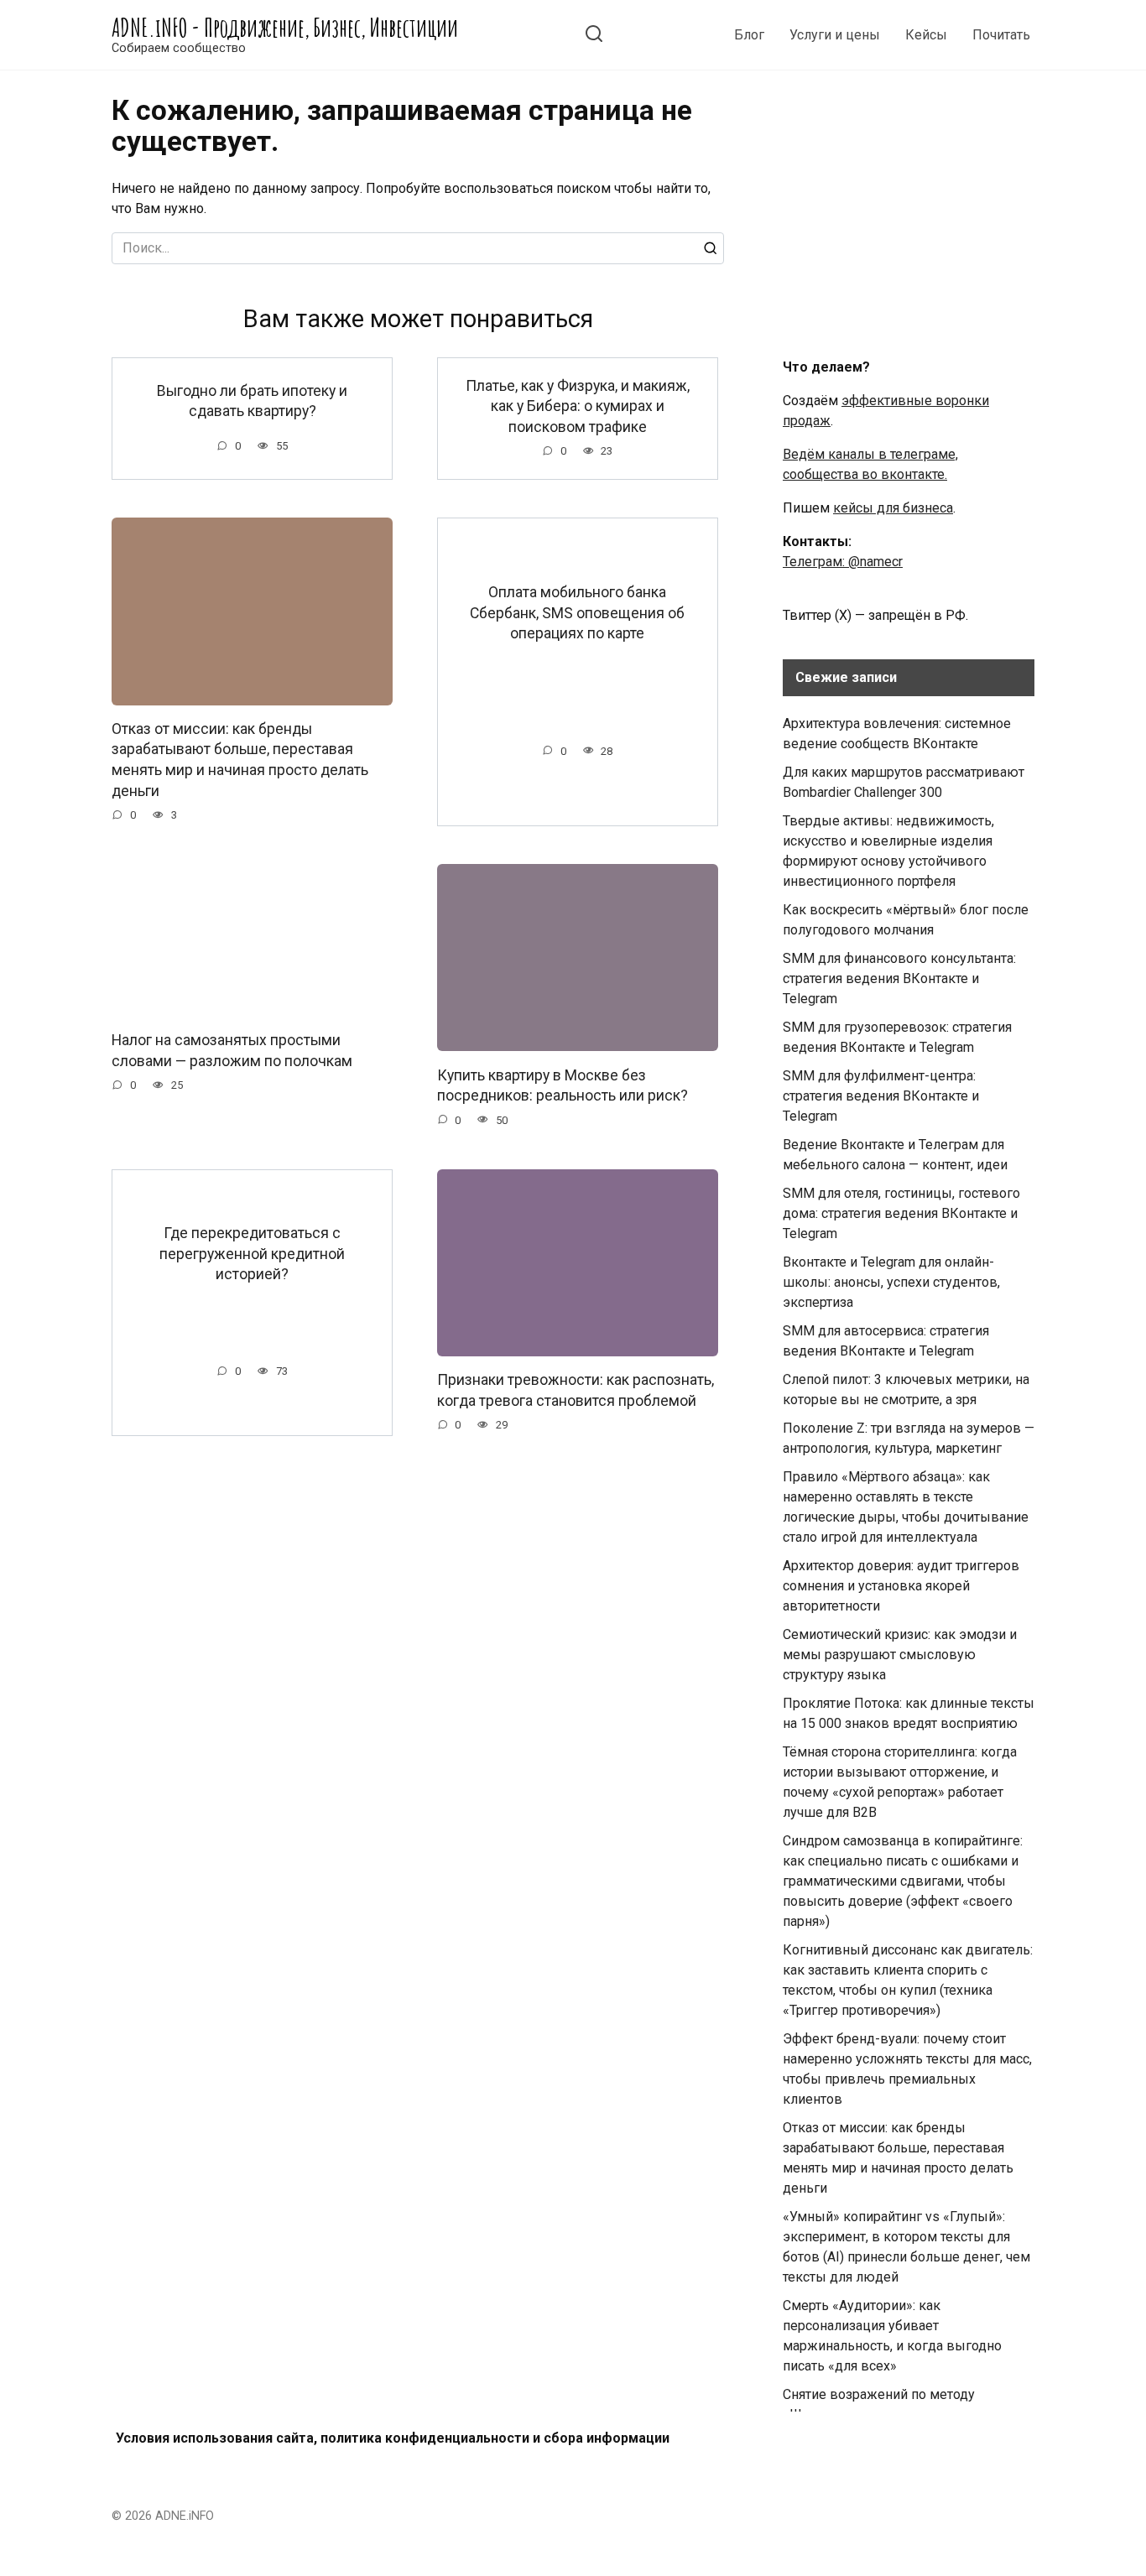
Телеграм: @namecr (843, 562)
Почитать (1001, 35)
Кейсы (926, 35)
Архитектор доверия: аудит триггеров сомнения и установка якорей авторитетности (901, 1586)
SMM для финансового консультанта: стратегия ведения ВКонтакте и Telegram (899, 978)
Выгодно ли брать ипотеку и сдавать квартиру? (252, 401)
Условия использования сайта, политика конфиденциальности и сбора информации (393, 2438)
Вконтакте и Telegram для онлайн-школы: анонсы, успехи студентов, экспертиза (891, 1282)
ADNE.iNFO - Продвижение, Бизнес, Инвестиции (285, 27)
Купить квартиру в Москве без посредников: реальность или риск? (563, 1085)
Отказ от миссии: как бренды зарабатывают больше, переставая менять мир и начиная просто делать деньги (240, 760)
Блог (749, 35)
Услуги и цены (835, 35)
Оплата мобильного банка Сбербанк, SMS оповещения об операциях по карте (577, 613)
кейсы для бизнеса (893, 508)
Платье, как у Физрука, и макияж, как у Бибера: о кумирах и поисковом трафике (578, 406)
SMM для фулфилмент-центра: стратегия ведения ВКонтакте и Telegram (881, 1096)
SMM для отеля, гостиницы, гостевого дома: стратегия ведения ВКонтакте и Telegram (901, 1213)
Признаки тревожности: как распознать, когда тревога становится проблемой (576, 1390)
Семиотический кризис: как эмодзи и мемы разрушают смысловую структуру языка (900, 1655)
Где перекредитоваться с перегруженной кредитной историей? (252, 1254)
